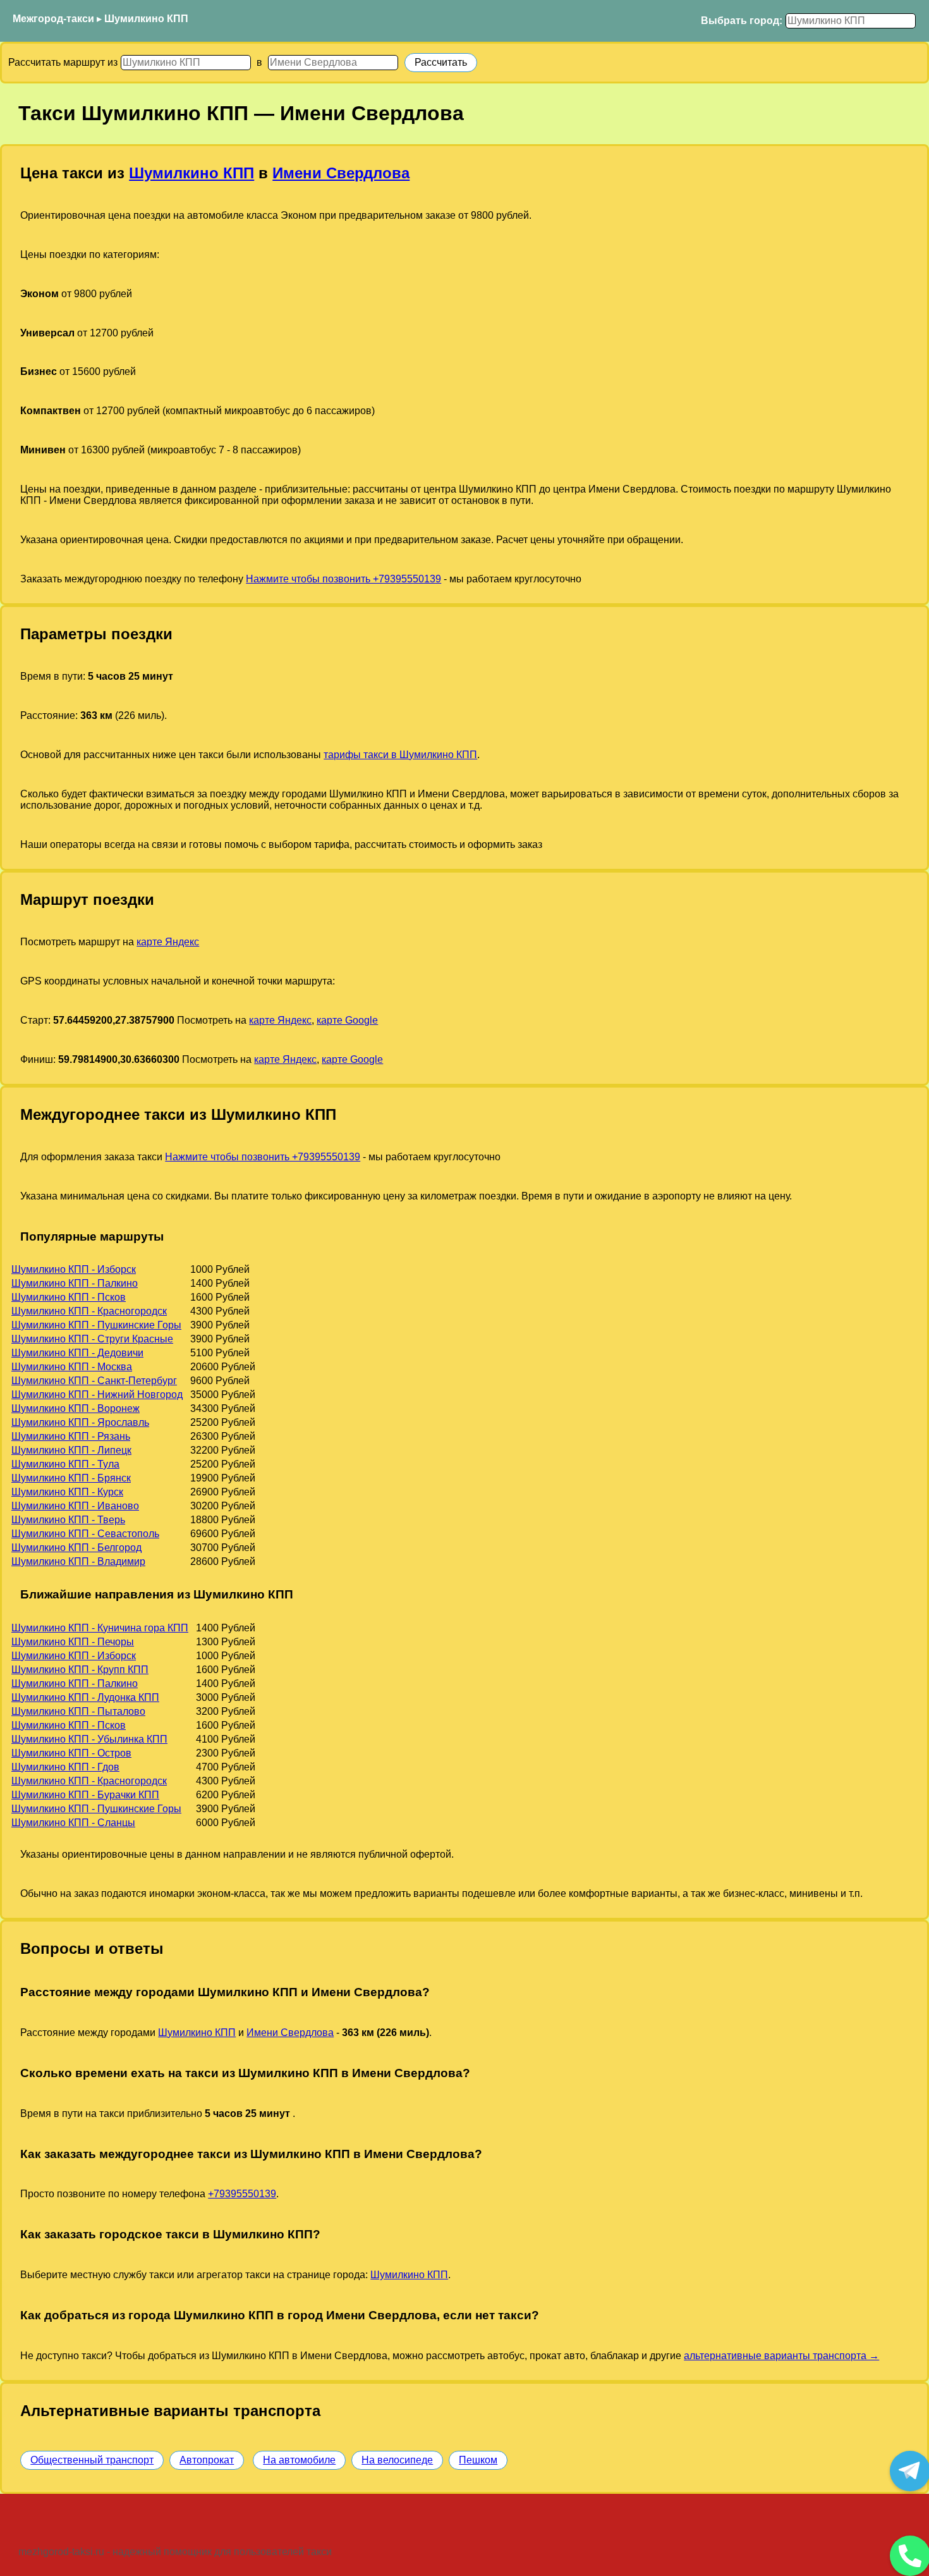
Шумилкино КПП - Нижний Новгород (97, 1395)
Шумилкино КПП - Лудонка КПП (85, 1697)
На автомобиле (299, 2460)
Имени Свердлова (341, 173)
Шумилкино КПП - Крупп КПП (80, 1670)
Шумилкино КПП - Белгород (76, 1548)
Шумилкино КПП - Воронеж (76, 1408)
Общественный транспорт (92, 2460)
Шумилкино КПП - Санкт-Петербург (94, 1381)
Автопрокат (207, 2460)
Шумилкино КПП (146, 19)
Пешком (478, 2460)
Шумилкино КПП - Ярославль (80, 1422)
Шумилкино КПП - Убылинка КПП (89, 1739)
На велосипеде (397, 2460)
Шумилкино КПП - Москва (72, 1367)
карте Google (347, 1020)
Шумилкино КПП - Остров (71, 1753)
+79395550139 (242, 2194)
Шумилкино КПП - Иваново (75, 1506)
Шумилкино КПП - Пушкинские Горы (96, 1325)
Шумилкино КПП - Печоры (73, 1642)
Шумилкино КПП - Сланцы (73, 1823)
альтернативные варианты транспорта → (781, 2356)
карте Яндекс (168, 942)
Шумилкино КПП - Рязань (71, 1436)
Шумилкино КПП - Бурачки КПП (85, 1795)
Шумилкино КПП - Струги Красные (92, 1339)
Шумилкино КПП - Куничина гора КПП (100, 1628)
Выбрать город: (742, 21)
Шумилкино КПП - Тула (65, 1464)
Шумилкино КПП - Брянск (71, 1478)
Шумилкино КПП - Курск (67, 1492)
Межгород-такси (53, 19)
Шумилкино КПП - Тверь (68, 1520)
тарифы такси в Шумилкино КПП (400, 755)
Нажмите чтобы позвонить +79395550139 (343, 579)
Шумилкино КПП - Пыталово (78, 1711)
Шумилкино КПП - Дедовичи (77, 1353)
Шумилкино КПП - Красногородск (89, 1311)
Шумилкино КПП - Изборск (74, 1269)
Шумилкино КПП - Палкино (75, 1283)
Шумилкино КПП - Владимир (78, 1561)
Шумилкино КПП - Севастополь (85, 1534)
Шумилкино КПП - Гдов (65, 1767)
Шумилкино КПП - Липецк (71, 1450)
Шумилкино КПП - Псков (69, 1297)
